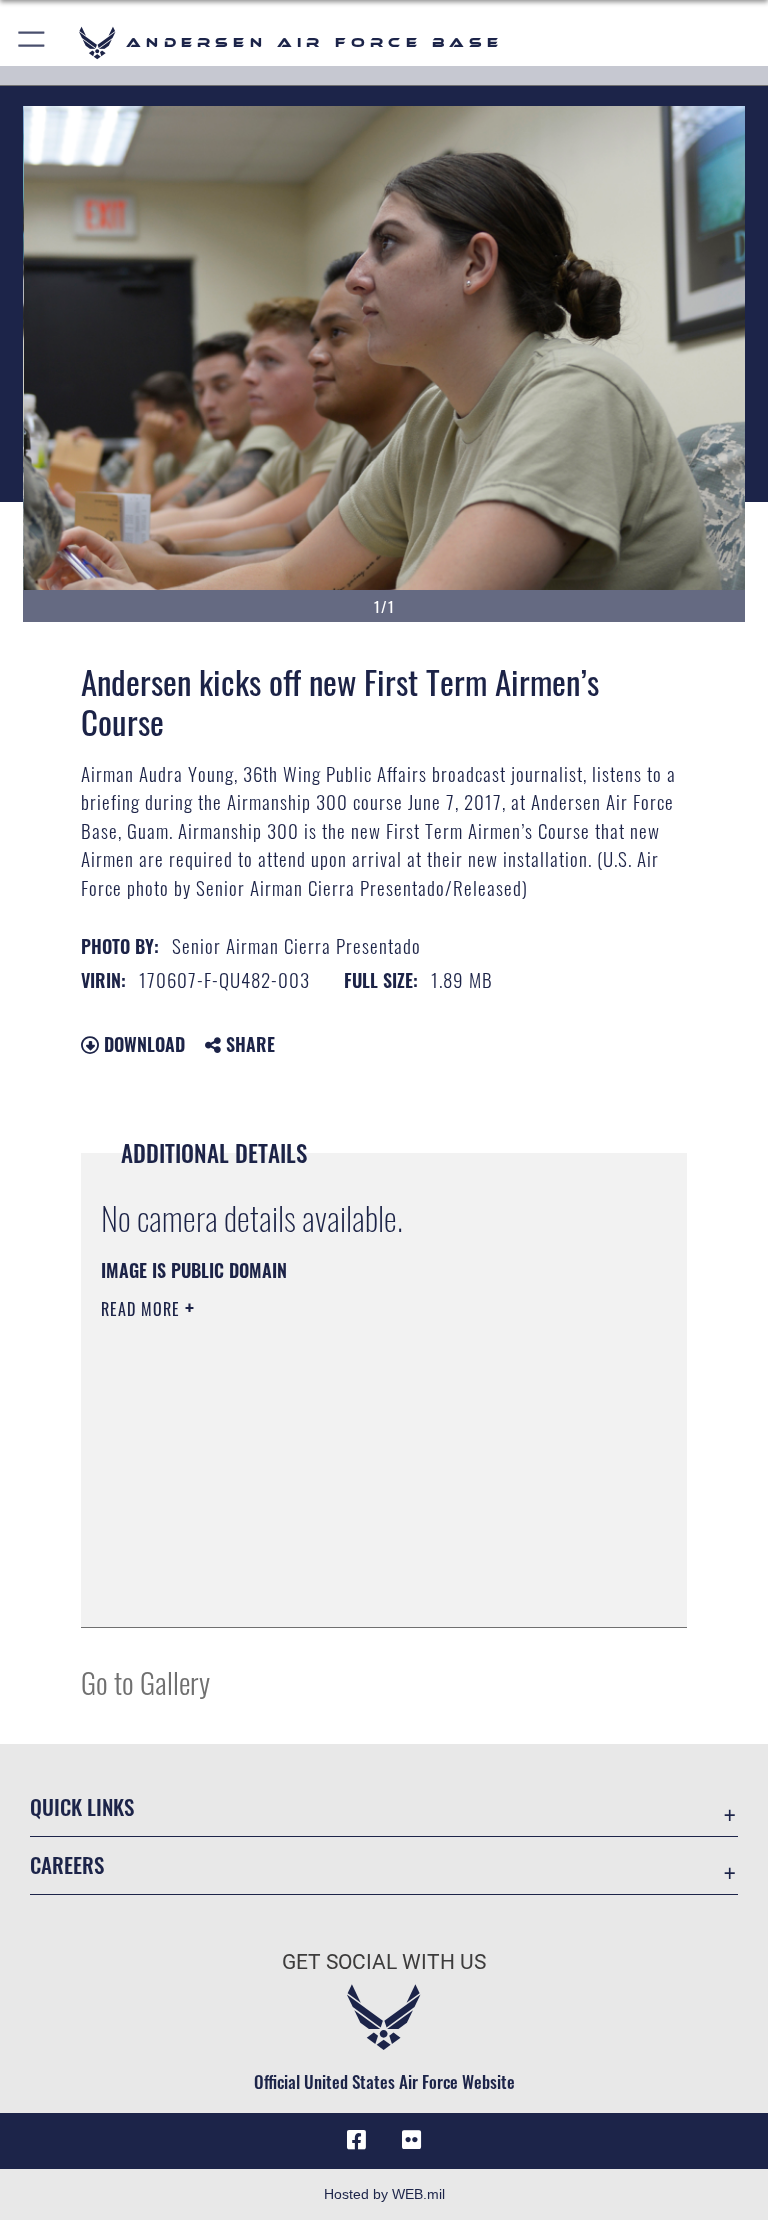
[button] (32, 42)
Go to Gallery (145, 1681)
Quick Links (82, 1806)
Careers (67, 1864)
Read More (143, 1309)
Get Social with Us (384, 1962)
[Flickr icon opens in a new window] (412, 2140)
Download (142, 1044)
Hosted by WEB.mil (384, 2194)
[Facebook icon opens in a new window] (356, 2140)
